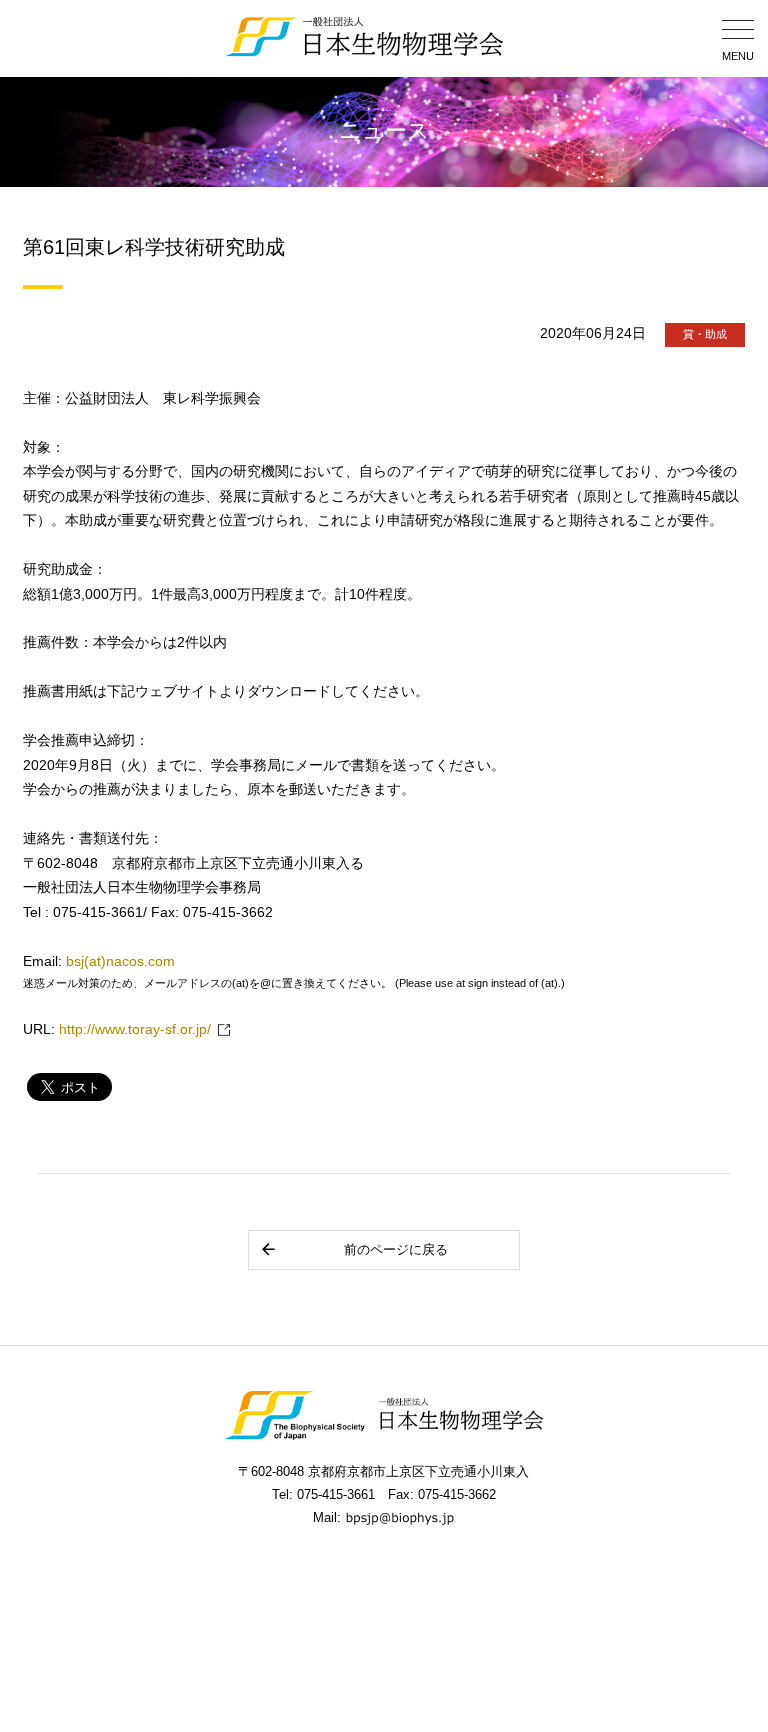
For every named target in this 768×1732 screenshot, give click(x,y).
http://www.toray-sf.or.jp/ (135, 1029)
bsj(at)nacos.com (120, 961)
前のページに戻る (396, 1249)
